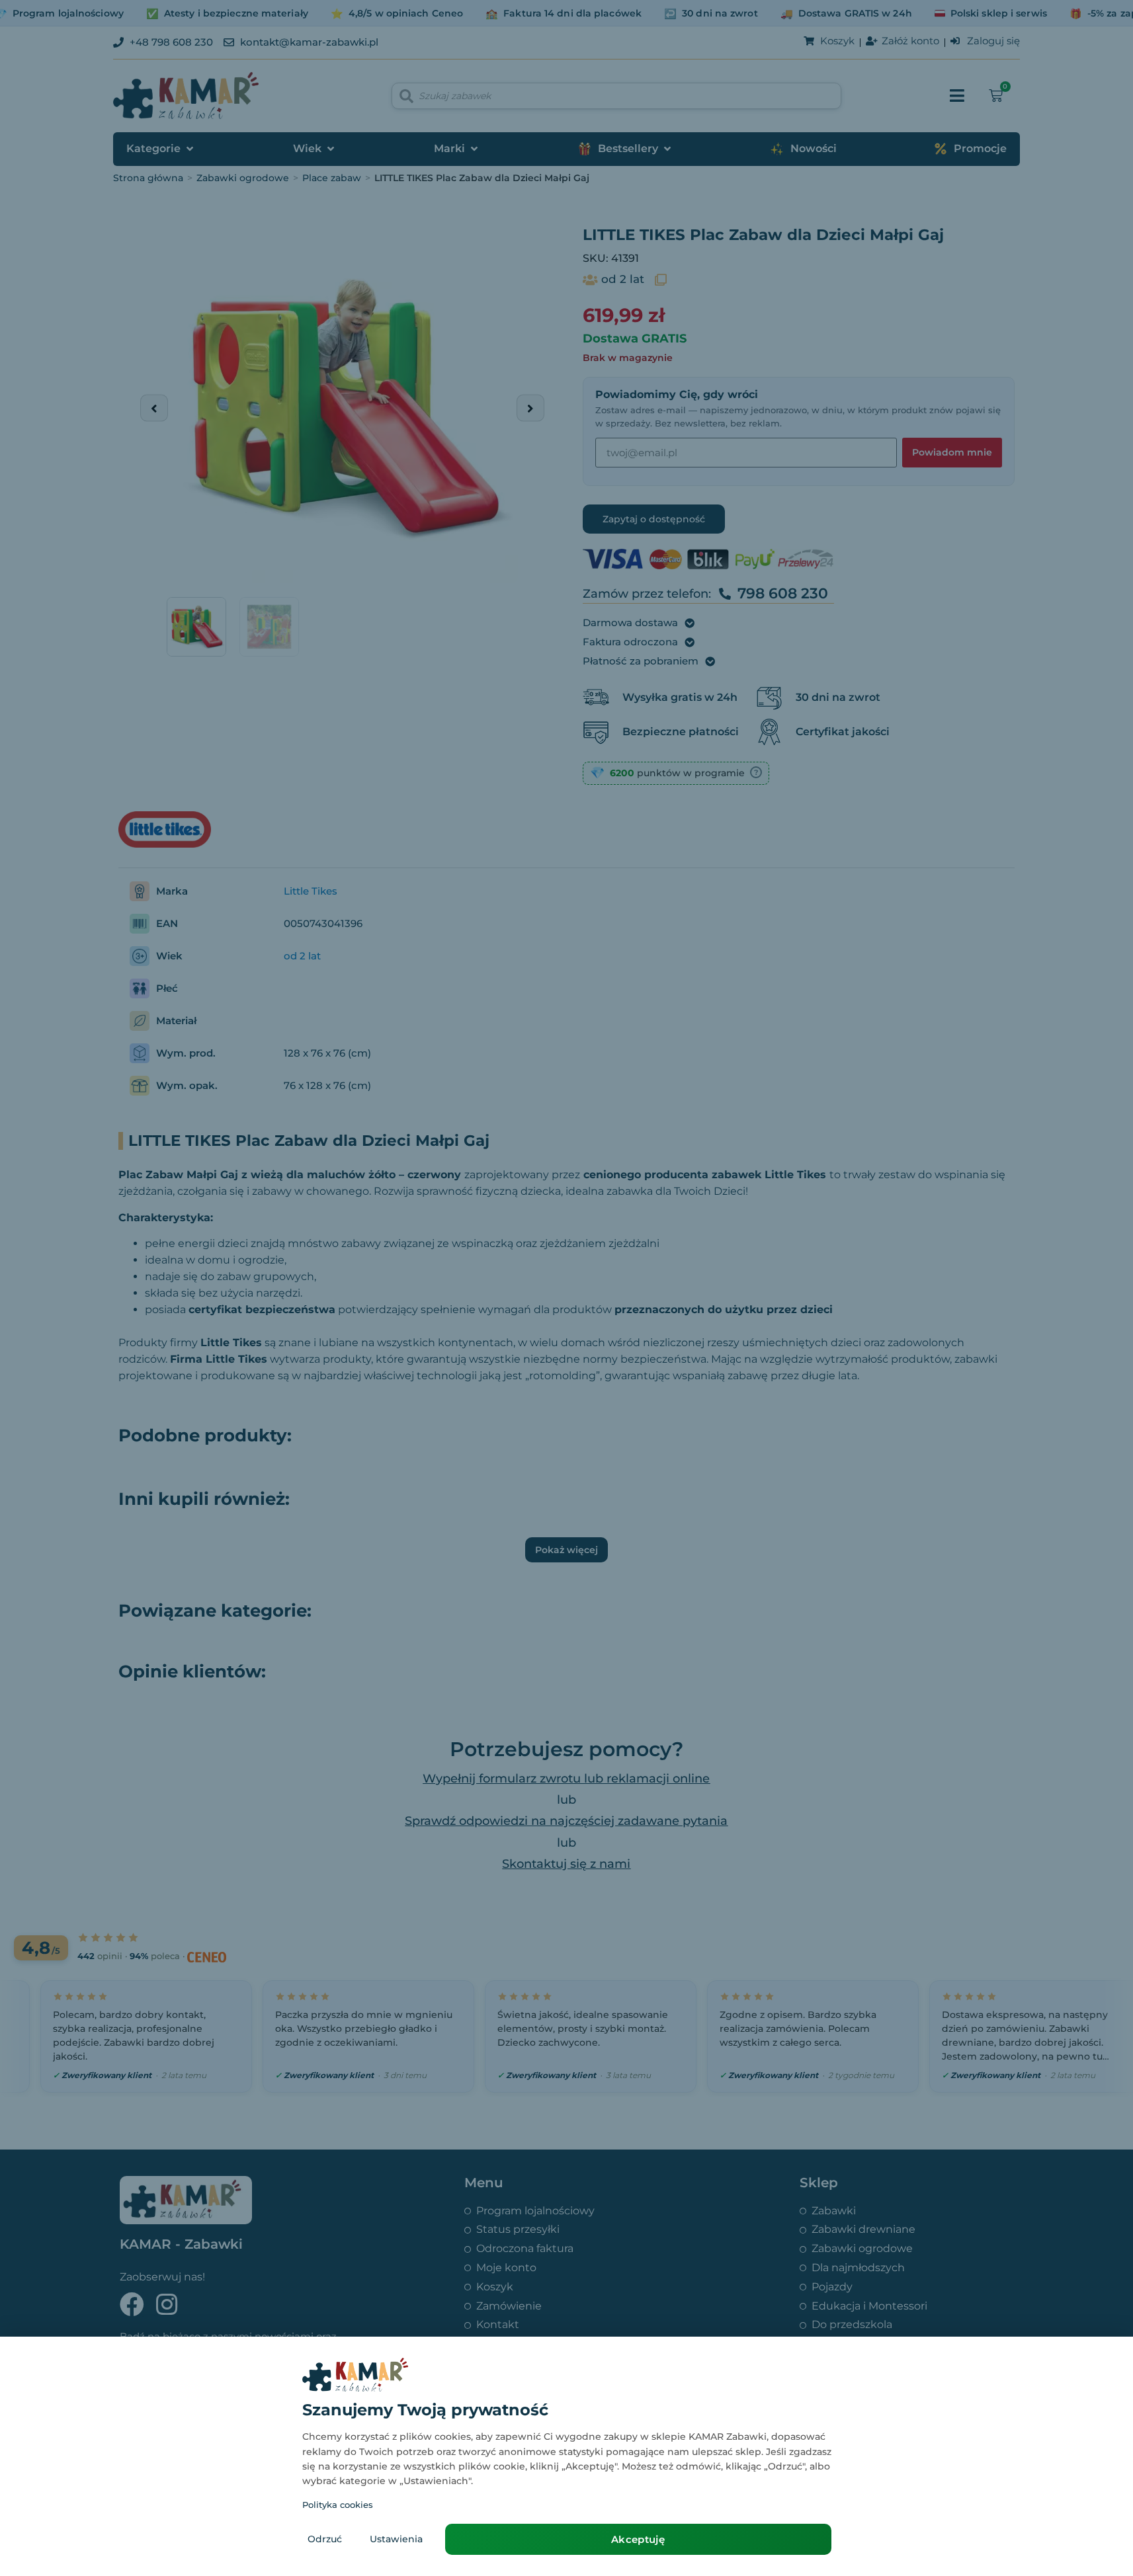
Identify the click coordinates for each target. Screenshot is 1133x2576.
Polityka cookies (338, 2505)
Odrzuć (325, 2539)
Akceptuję (638, 2539)
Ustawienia (396, 2539)
